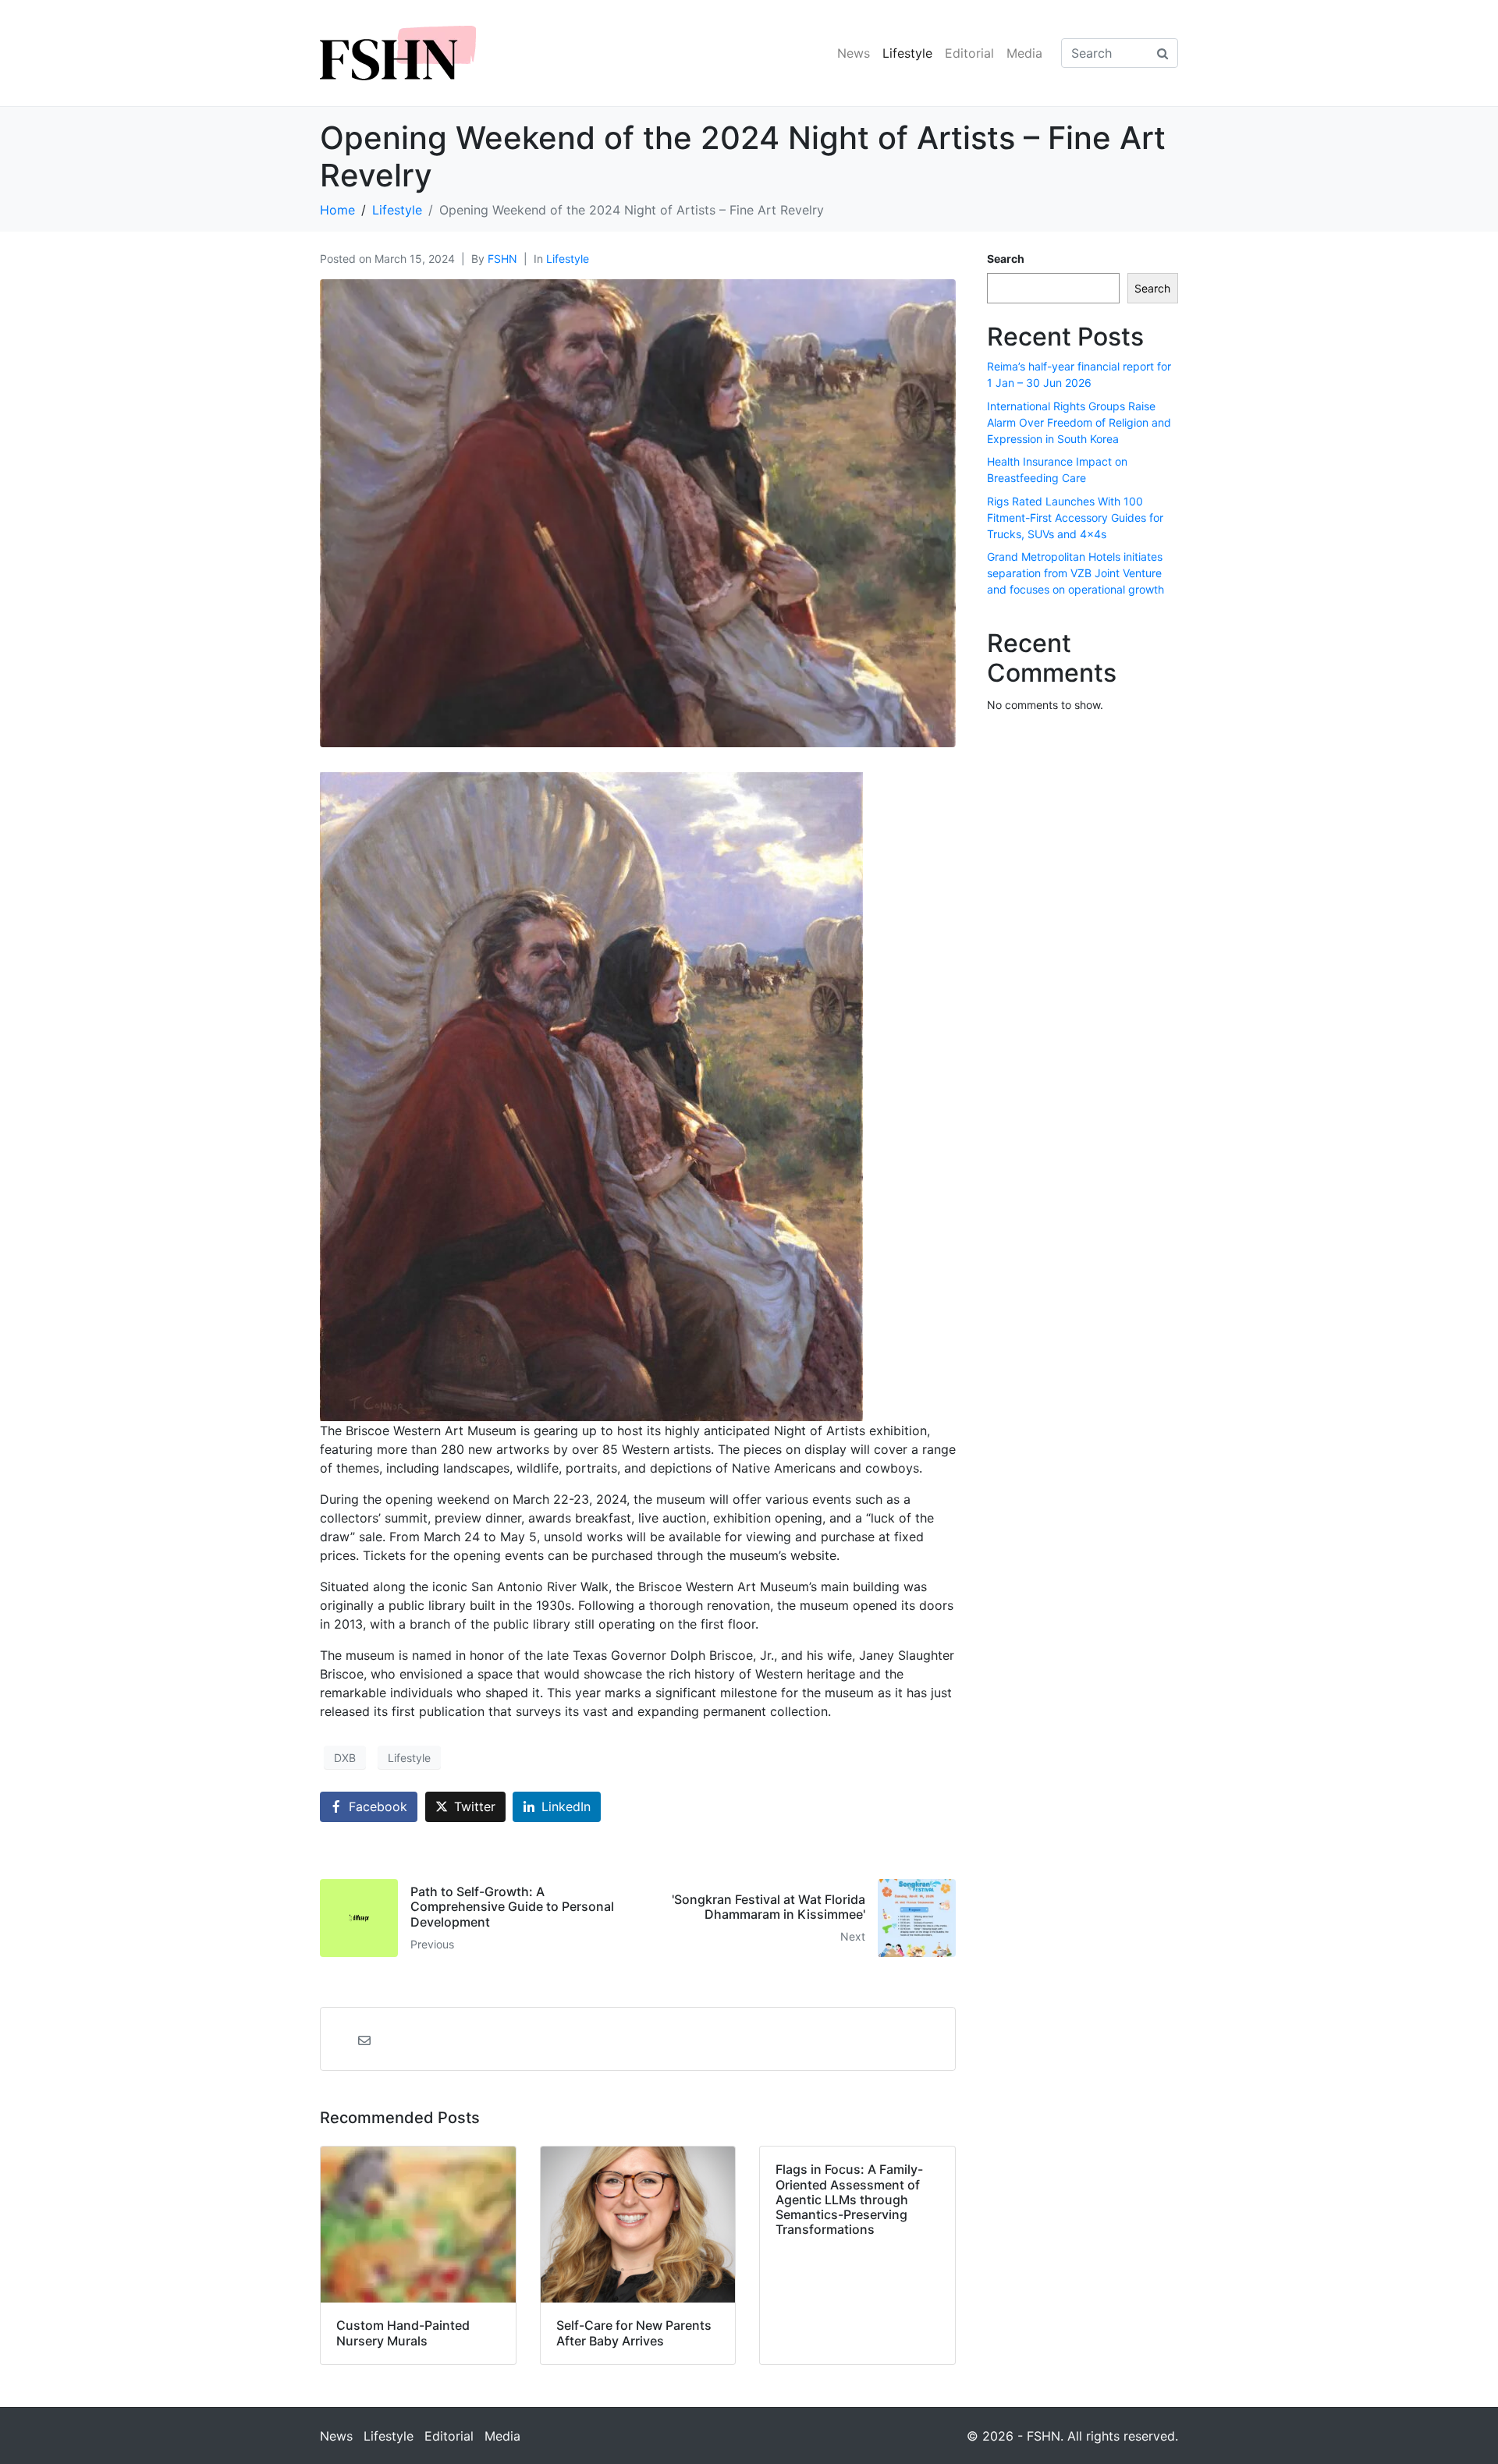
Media (1024, 53)
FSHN (502, 259)
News (854, 53)
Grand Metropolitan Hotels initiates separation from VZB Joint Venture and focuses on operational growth (1076, 573)
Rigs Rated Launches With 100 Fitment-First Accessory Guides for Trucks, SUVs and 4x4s (1075, 518)
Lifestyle (907, 53)
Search (1006, 259)
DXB (345, 1758)
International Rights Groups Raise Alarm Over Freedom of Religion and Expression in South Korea (1079, 422)
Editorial (969, 53)
